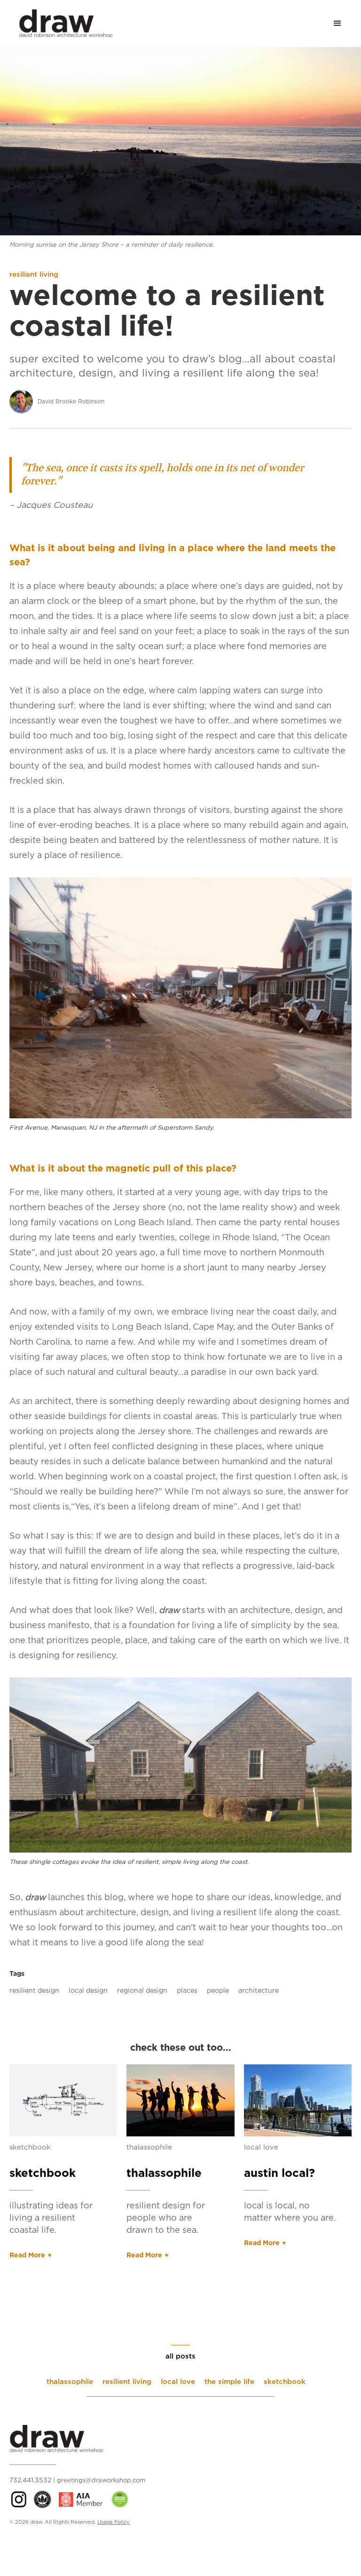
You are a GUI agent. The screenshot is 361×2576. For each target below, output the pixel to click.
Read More (27, 2255)
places (187, 1991)
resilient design (34, 1991)
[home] (61, 23)
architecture (259, 1991)
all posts (180, 2356)
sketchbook (30, 2147)
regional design (142, 1991)
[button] (337, 24)
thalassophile (149, 2147)
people (218, 1991)
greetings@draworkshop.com (101, 2481)
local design (88, 1991)
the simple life (229, 2382)
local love (261, 2147)
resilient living (34, 275)
